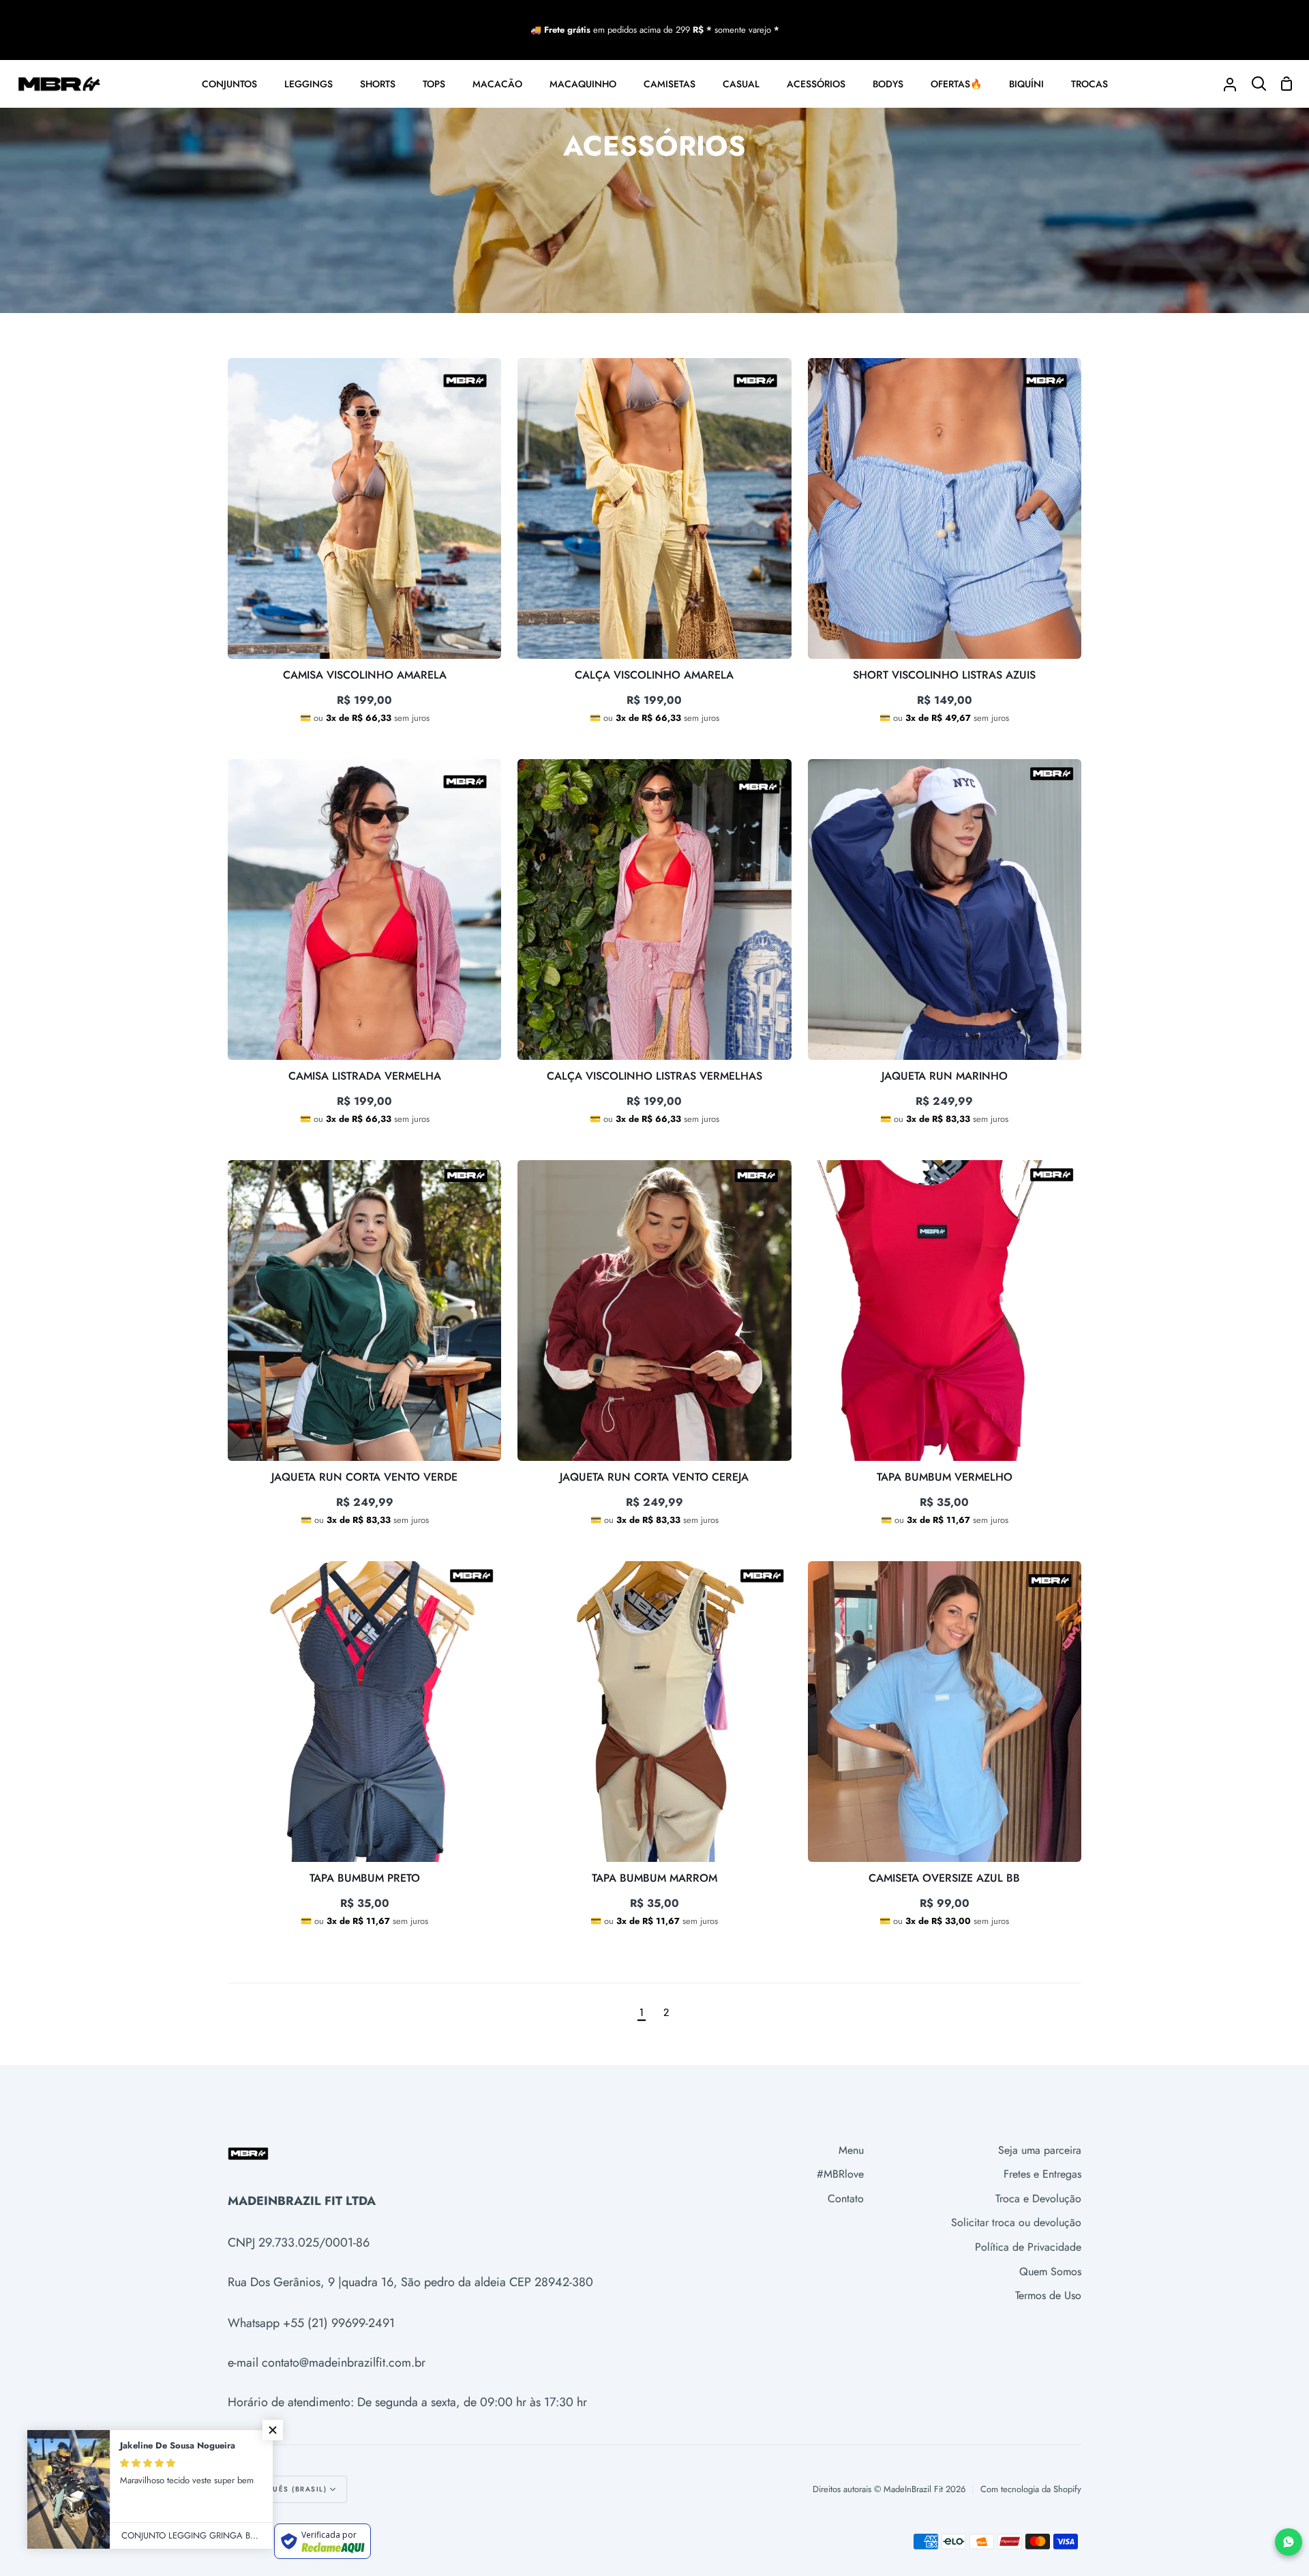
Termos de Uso (1048, 2295)
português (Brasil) (283, 2489)
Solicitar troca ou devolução (1016, 2222)
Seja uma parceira (1040, 2150)
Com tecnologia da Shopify (1031, 2489)
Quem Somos (1050, 2271)
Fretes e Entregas (1042, 2174)
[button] (273, 2430)
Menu (851, 2150)
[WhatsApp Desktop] (1289, 2542)
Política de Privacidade (1028, 2247)
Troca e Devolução (1038, 2199)
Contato (846, 2199)
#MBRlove (840, 2174)
